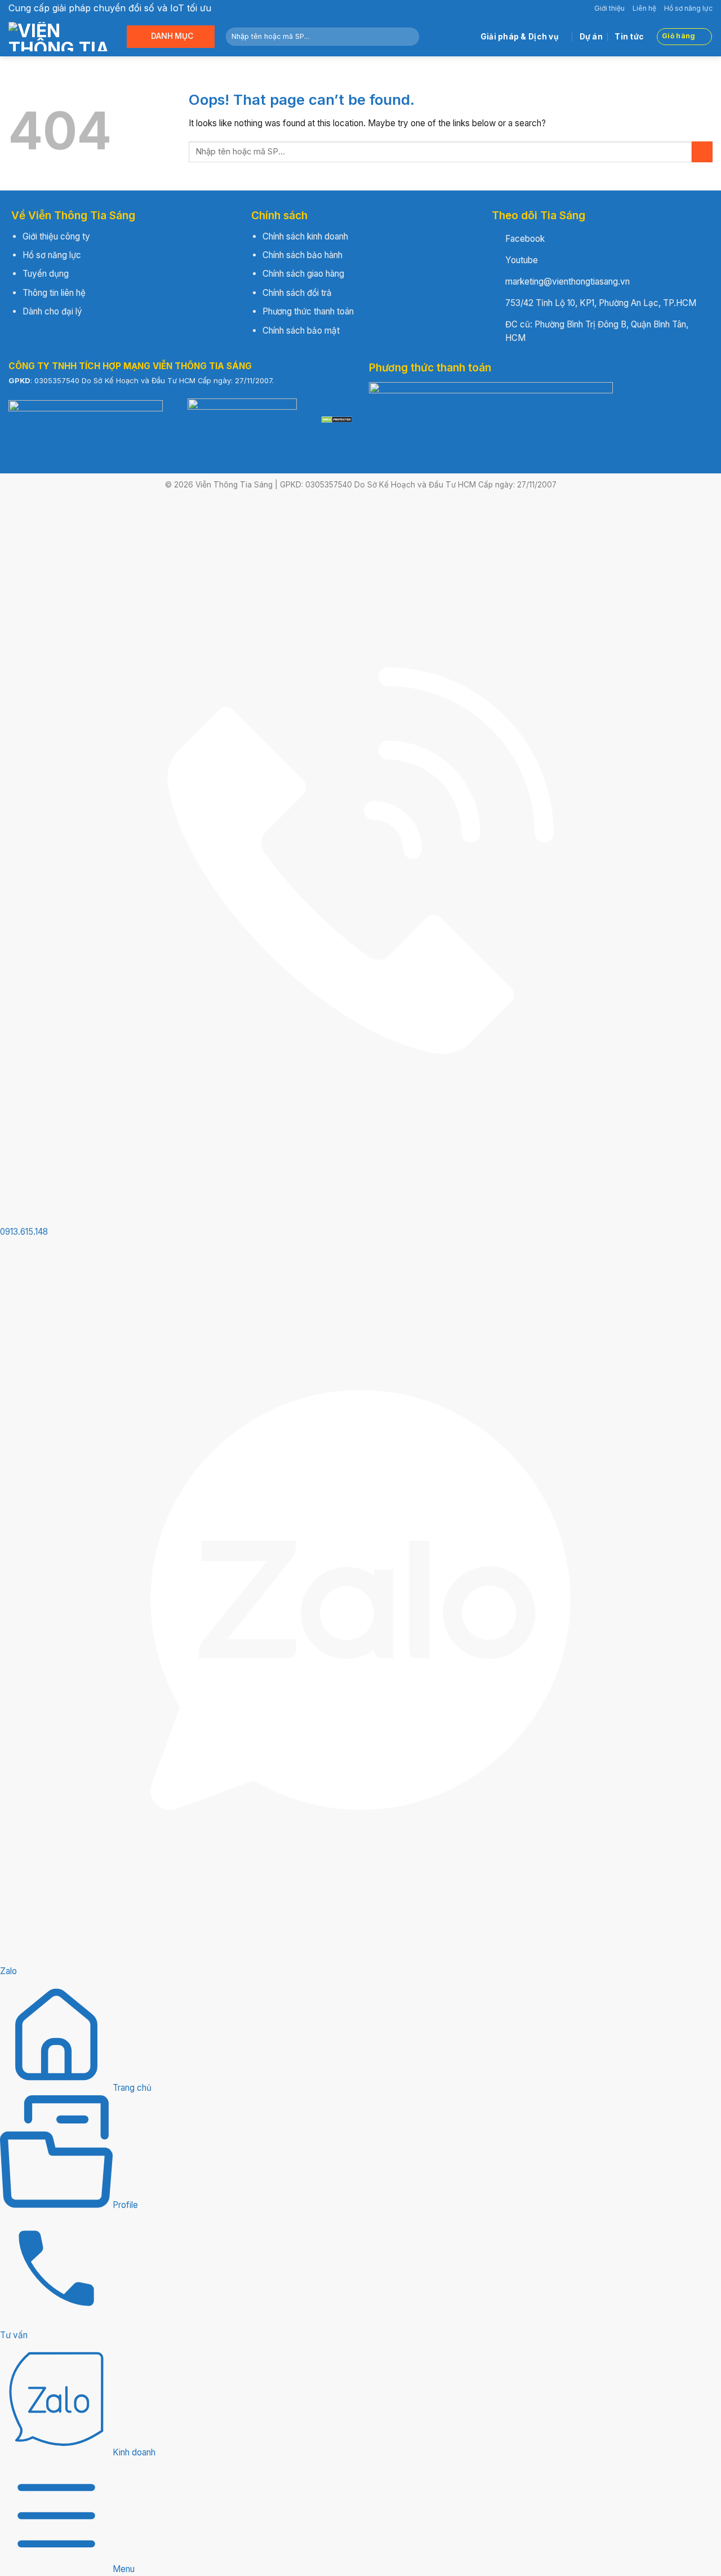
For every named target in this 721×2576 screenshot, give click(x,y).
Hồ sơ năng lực (688, 8)
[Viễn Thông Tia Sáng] (59, 37)
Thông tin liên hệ (54, 293)
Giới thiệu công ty (56, 236)
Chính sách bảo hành (302, 255)
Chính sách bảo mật (301, 331)
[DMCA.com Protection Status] (337, 419)
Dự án (591, 37)
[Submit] (409, 37)
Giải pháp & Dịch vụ (520, 37)
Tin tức (629, 37)
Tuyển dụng (46, 274)
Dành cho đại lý (52, 311)
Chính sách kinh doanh (305, 236)
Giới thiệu (609, 8)
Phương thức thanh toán (308, 311)
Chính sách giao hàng (303, 274)
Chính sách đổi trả (297, 293)
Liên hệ (644, 8)
